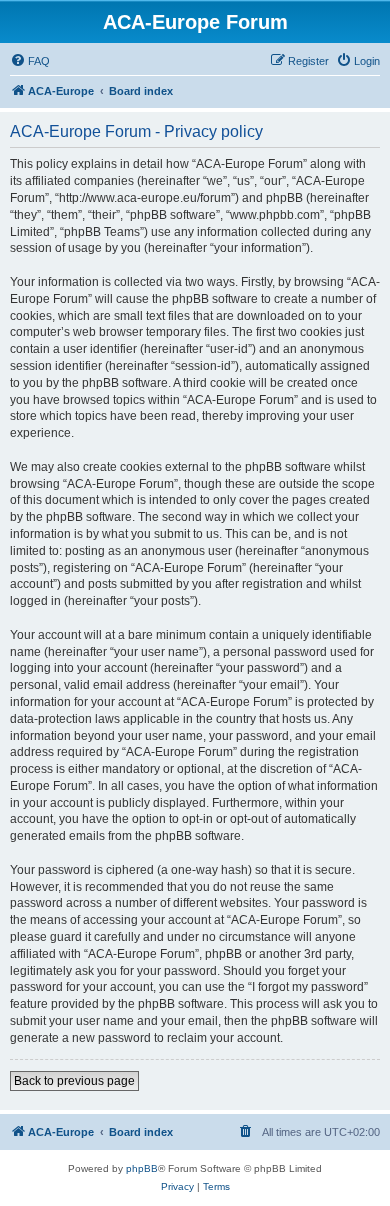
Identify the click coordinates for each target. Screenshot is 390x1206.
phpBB (142, 1168)
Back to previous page (74, 1081)
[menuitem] (30, 61)
